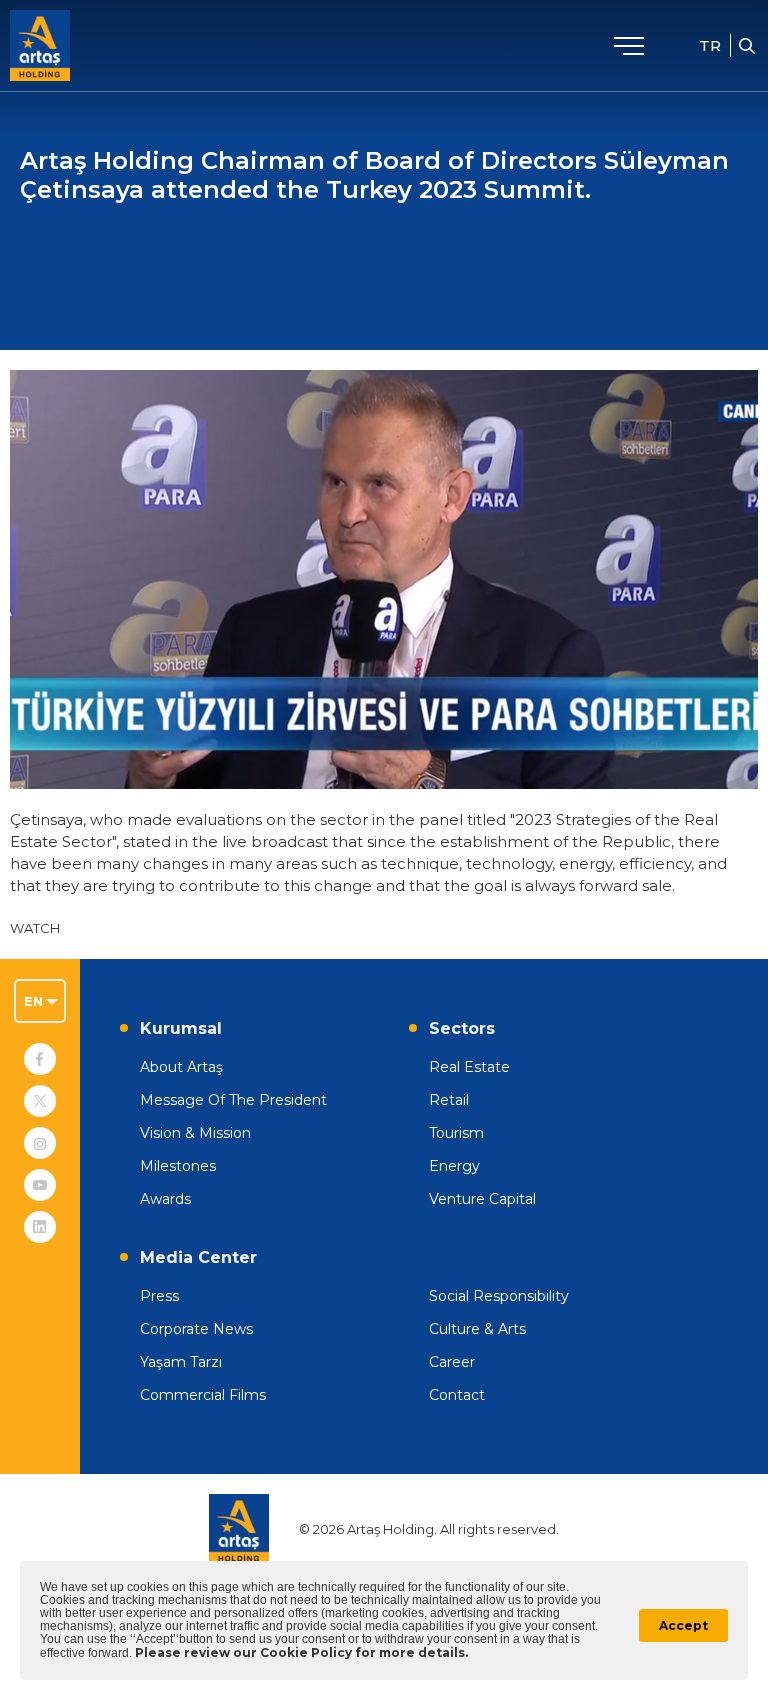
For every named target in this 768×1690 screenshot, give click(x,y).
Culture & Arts (477, 1329)
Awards (165, 1199)
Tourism (456, 1133)
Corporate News (196, 1329)
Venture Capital (482, 1199)
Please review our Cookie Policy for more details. (301, 1652)
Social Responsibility (499, 1296)
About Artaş (181, 1067)
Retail (449, 1100)
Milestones (178, 1166)
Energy (454, 1166)
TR (710, 45)
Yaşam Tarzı (181, 1362)
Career (452, 1362)
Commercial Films (203, 1395)
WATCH (35, 928)
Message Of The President (233, 1100)
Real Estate (469, 1067)
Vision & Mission (195, 1133)
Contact (457, 1395)
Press (159, 1296)
